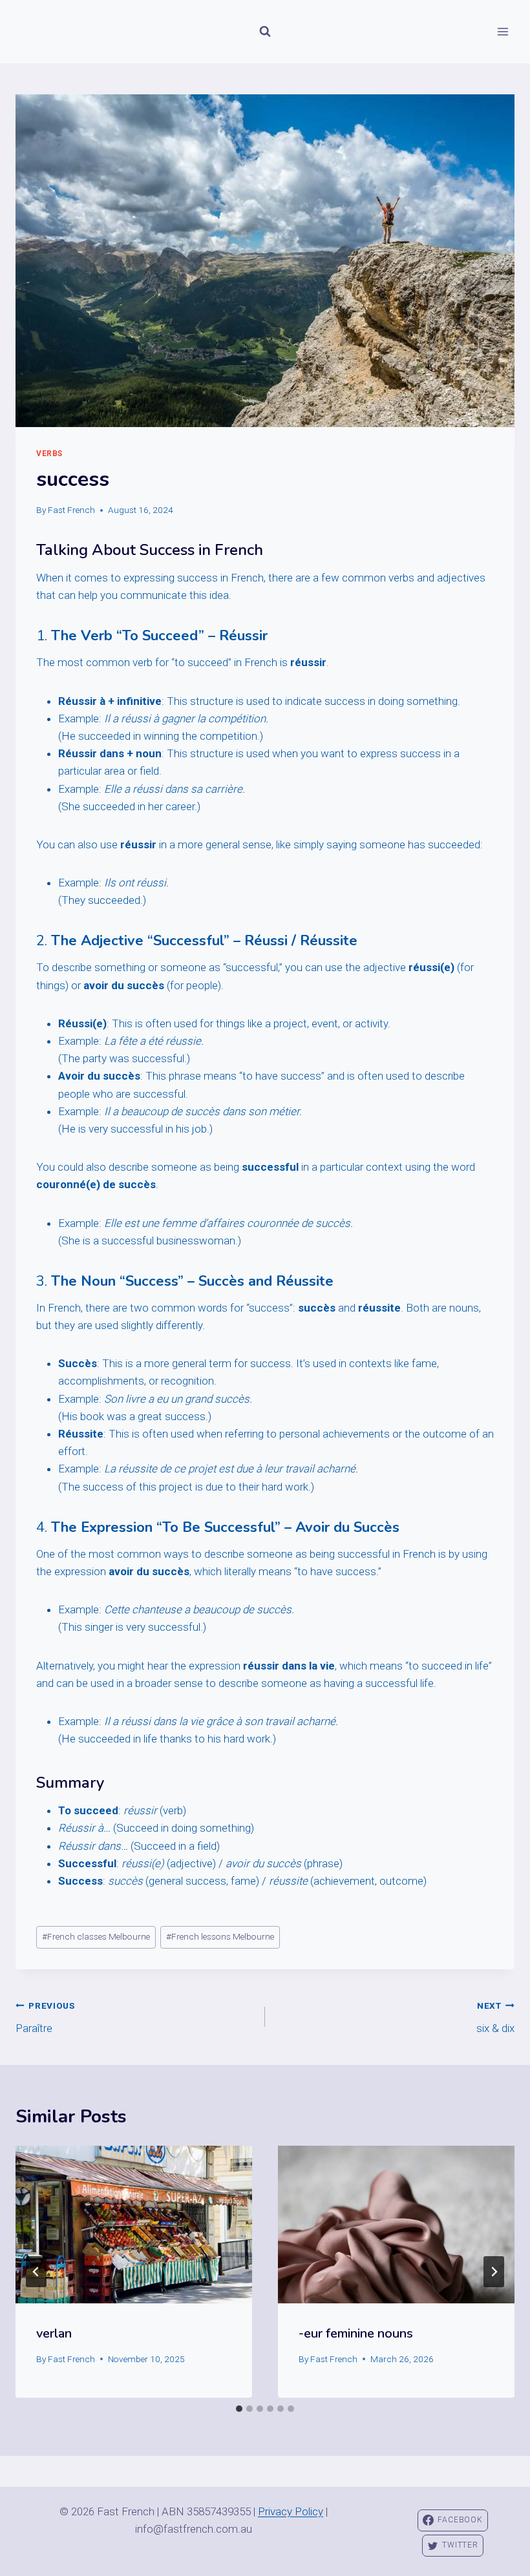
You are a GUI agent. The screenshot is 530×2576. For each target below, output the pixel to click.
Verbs (49, 454)
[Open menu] (503, 31)
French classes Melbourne (96, 1936)
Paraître (45, 2017)
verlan (54, 2333)
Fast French (71, 510)
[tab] (239, 2409)
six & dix (495, 2017)
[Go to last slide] (36, 2272)
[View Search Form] (265, 32)
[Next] (494, 2272)
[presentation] (134, 2225)
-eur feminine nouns (356, 2333)
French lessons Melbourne (220, 1936)
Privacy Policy (291, 2511)
